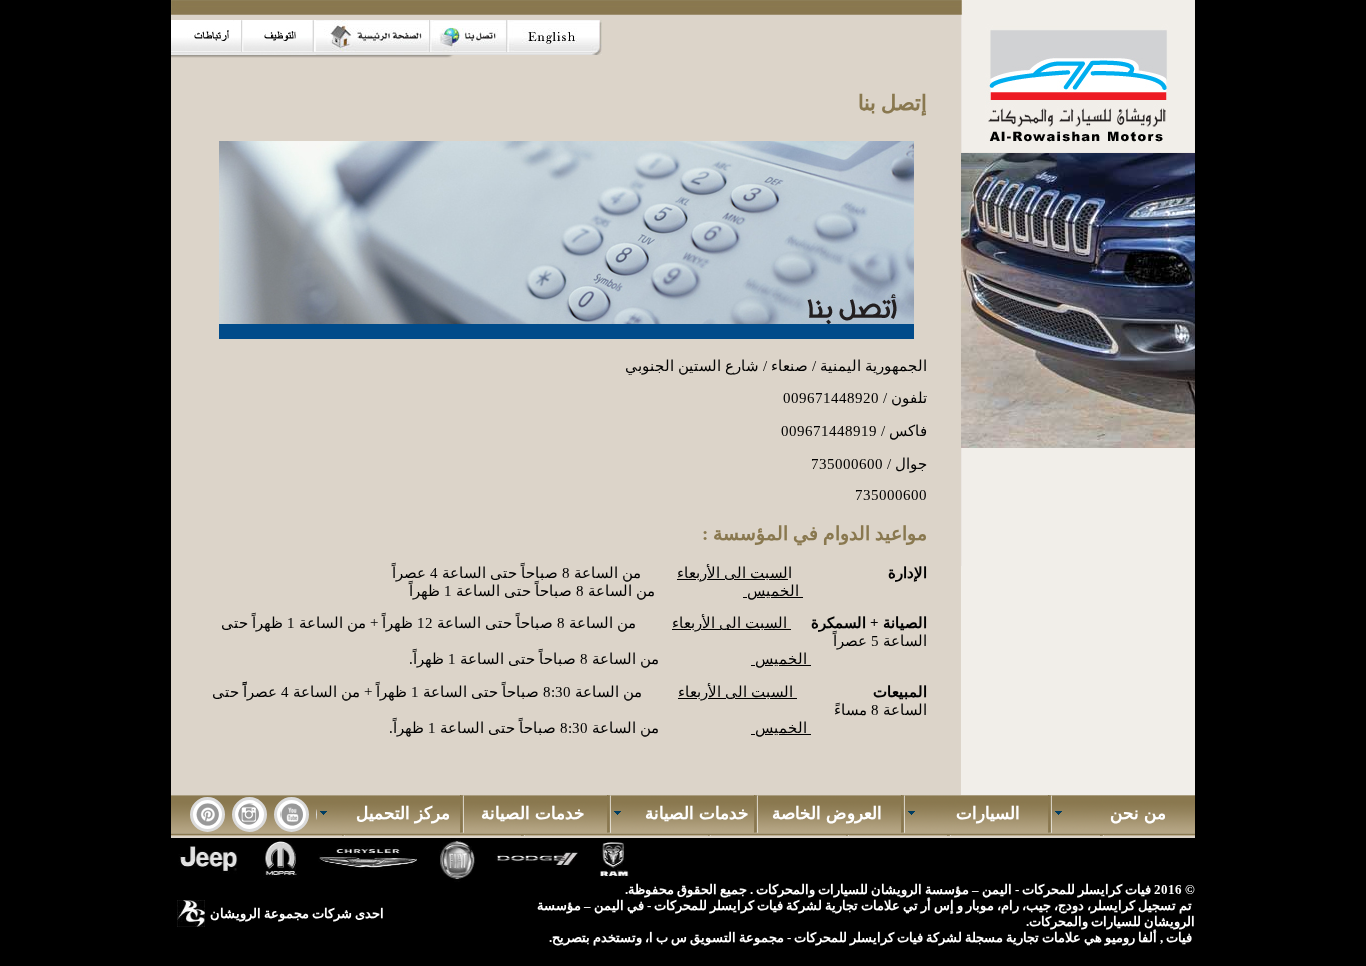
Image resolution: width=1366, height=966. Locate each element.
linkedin (249, 814)
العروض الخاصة (829, 813)
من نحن (1130, 813)
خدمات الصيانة (689, 813)
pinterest (207, 814)
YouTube (291, 814)
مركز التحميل (395, 813)
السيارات (983, 813)
